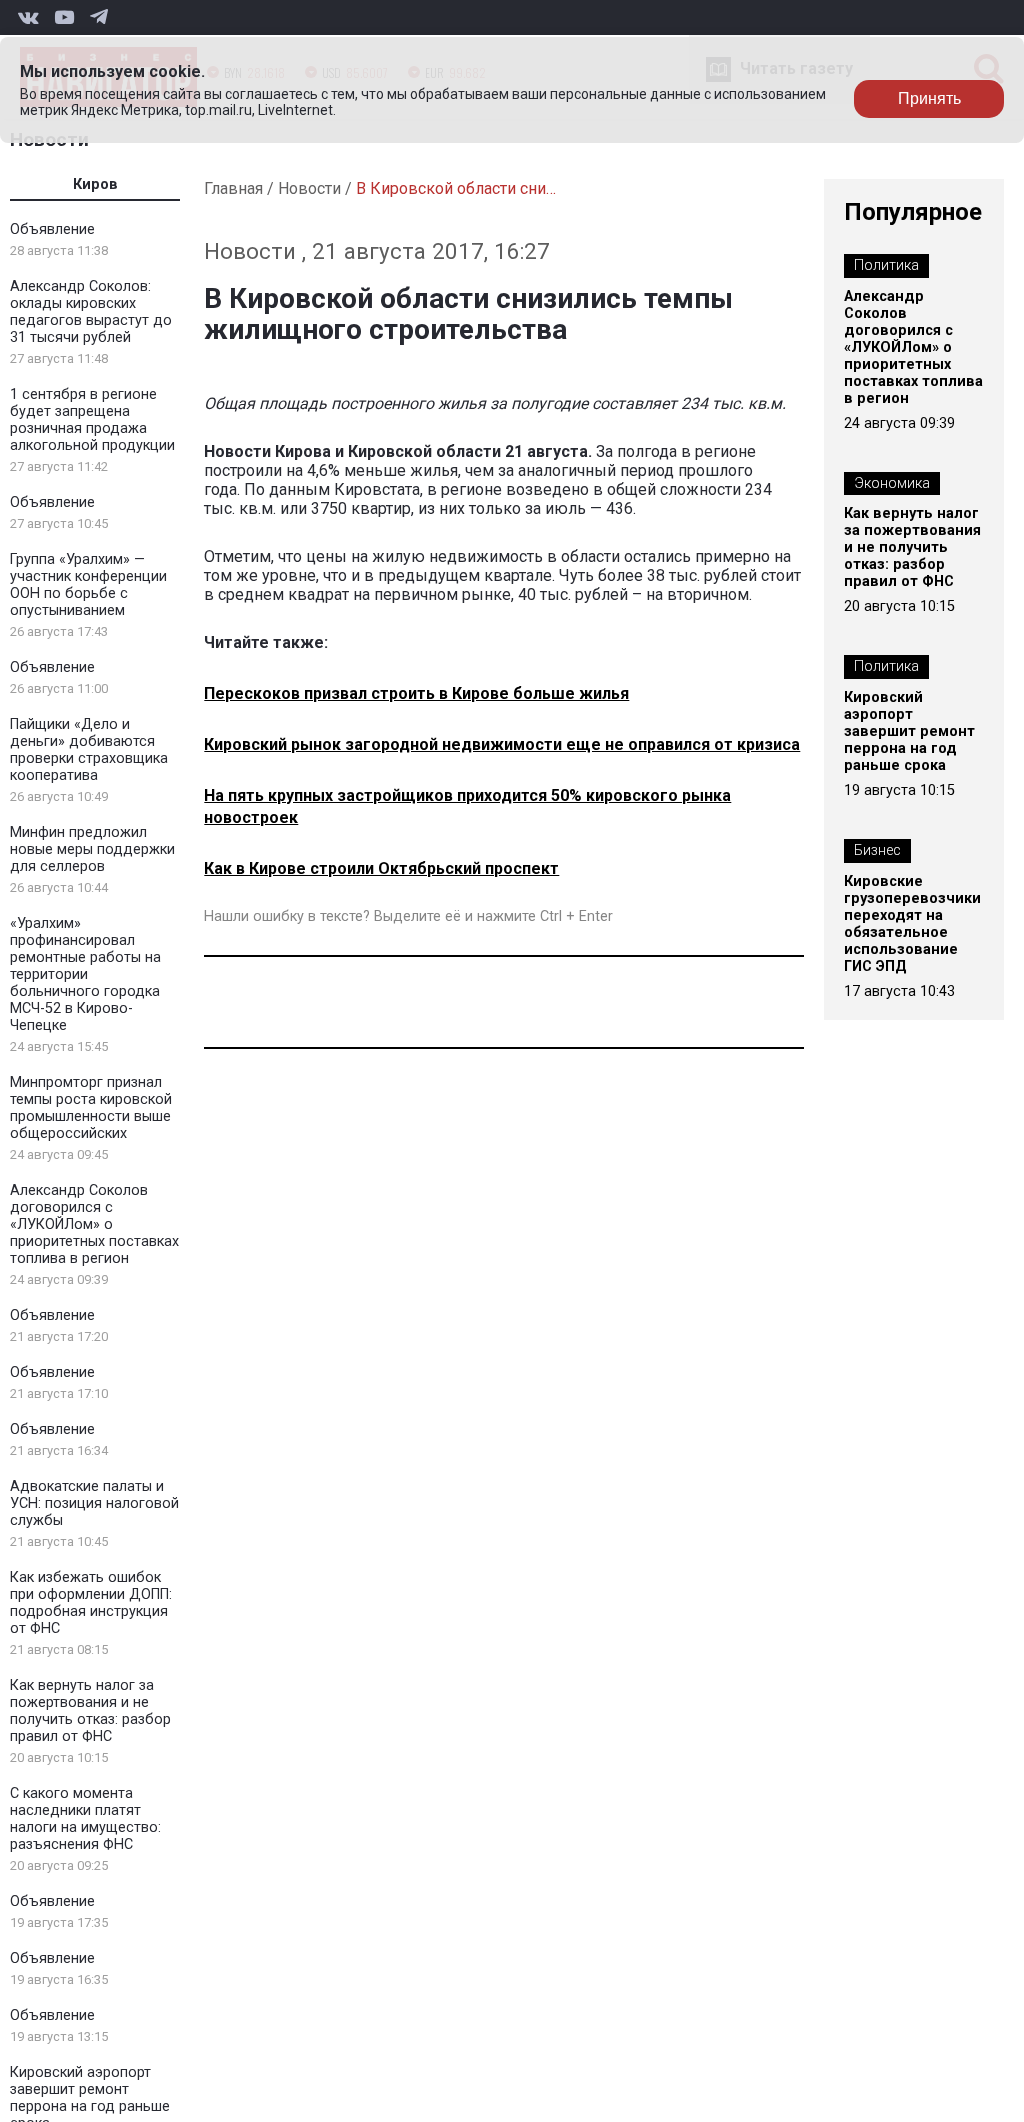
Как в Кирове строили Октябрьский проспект (381, 868)
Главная (233, 188)
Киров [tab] (95, 184)
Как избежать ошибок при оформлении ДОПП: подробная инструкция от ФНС (91, 1603)
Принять (929, 98)
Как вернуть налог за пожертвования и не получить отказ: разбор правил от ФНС (90, 1711)
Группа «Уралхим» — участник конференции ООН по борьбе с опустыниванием (88, 585)
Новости (309, 188)
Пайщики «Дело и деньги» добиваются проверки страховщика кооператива (89, 750)
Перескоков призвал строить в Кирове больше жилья (416, 693)
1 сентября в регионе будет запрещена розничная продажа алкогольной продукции (92, 420)
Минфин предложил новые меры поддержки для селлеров (92, 849)
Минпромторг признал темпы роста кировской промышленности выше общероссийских (91, 1108)
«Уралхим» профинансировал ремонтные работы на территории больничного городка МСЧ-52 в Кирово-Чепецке (85, 974)
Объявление (52, 229)
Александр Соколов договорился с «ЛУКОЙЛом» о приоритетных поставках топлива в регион (94, 1224)
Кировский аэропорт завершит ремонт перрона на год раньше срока (909, 731)
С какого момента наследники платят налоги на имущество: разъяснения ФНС (85, 1819)
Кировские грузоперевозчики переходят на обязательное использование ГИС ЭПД (912, 924)
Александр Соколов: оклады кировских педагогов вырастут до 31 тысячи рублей (91, 312)
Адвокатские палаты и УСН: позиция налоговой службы (94, 1503)
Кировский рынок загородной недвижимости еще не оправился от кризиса (502, 744)
